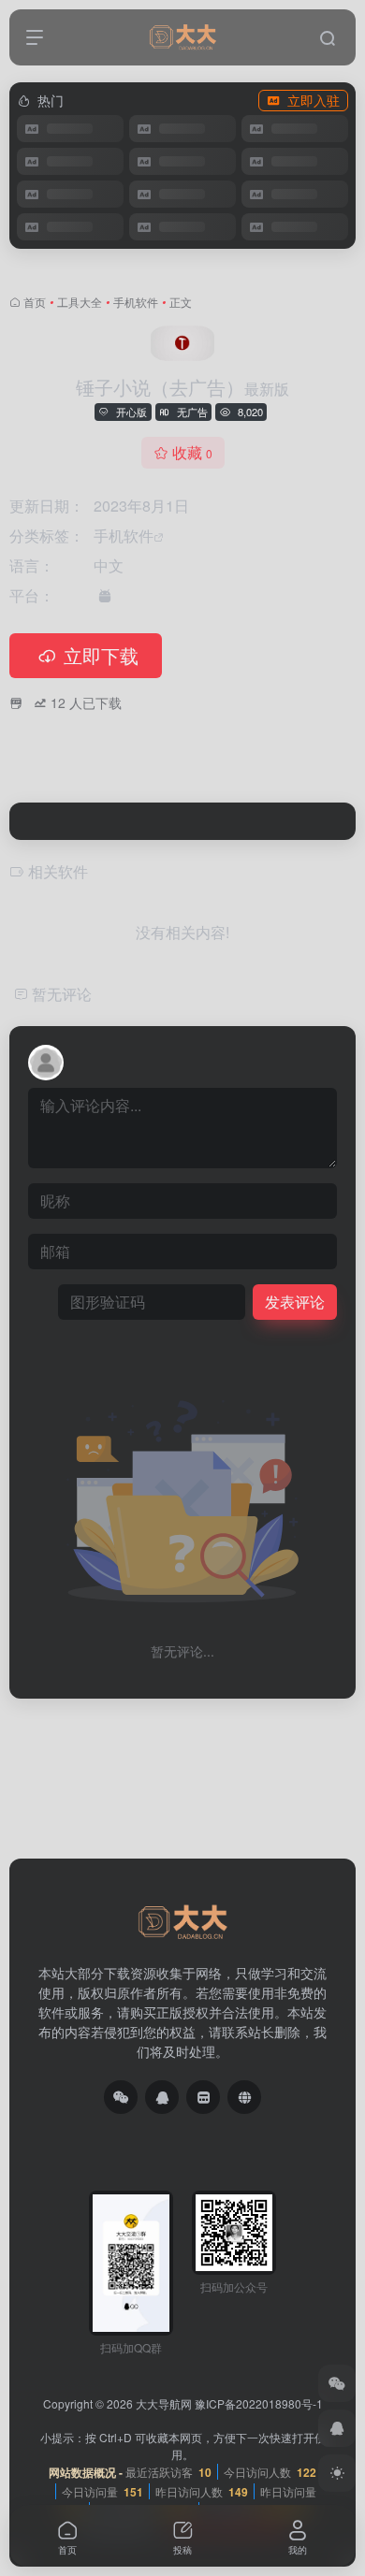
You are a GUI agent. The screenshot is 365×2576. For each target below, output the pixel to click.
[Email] (203, 2097)
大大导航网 (164, 2403)
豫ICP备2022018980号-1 (259, 2403)
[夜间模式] (337, 2473)
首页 (35, 302)
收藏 (192, 452)
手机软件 (136, 302)
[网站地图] (244, 2097)
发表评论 (295, 1302)
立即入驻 (314, 100)
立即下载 (101, 655)
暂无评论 (62, 994)
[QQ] (162, 2097)
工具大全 (80, 302)
